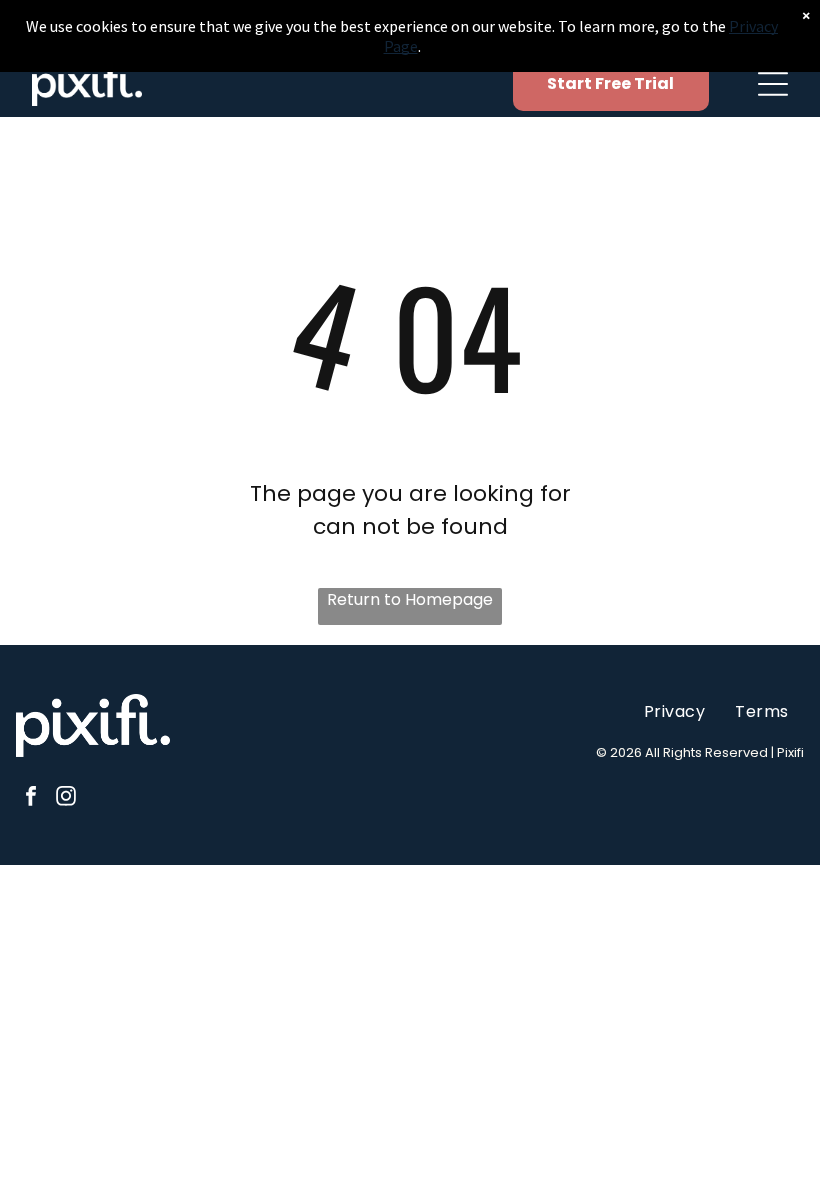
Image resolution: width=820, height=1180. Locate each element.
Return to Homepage (410, 599)
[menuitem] (674, 711)
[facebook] (31, 798)
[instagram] (66, 798)
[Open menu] (773, 84)
